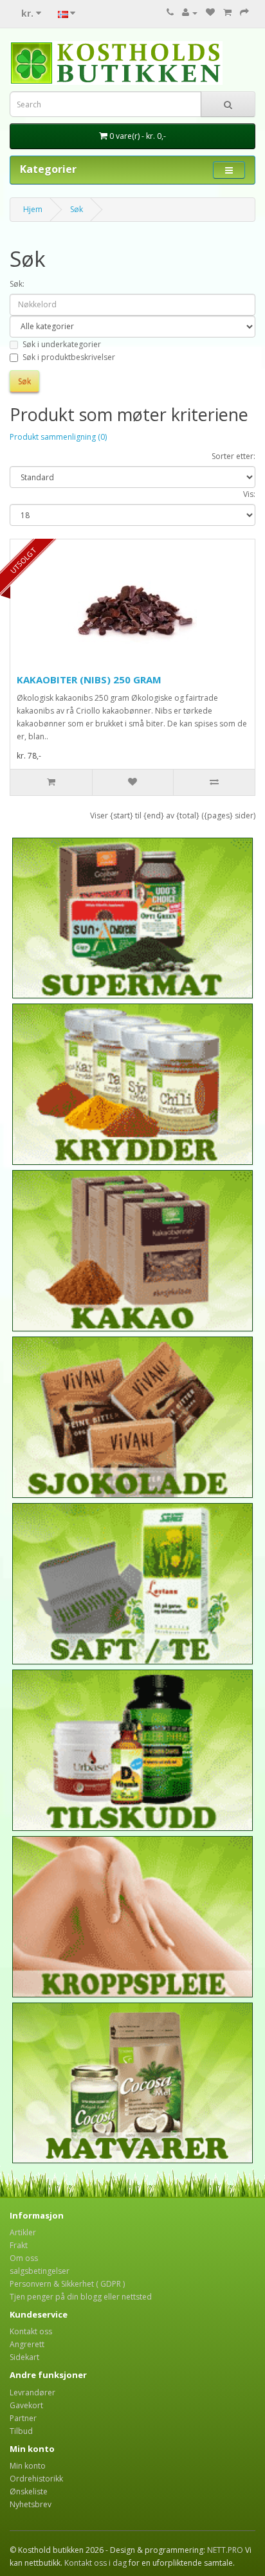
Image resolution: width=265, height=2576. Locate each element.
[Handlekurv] (227, 13)
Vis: (249, 494)
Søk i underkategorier (62, 344)
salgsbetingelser (40, 2271)
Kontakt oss (31, 2331)
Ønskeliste (29, 2491)
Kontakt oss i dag (96, 2563)
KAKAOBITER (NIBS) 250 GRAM (89, 680)
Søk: (17, 284)
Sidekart (24, 2357)
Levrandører (32, 2392)
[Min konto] (190, 13)
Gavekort (26, 2405)
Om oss (24, 2258)
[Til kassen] (244, 13)
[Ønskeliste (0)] (210, 13)
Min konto (28, 2466)
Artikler (23, 2232)
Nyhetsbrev (31, 2504)
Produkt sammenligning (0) (58, 437)
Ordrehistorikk (36, 2479)
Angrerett (27, 2344)
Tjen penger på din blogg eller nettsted (81, 2297)
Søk (77, 209)
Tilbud (21, 2431)
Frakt (19, 2245)
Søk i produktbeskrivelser (69, 357)
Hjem (33, 209)
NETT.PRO (225, 2550)
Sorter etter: (233, 456)
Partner (23, 2418)
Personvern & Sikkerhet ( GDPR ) (67, 2284)
